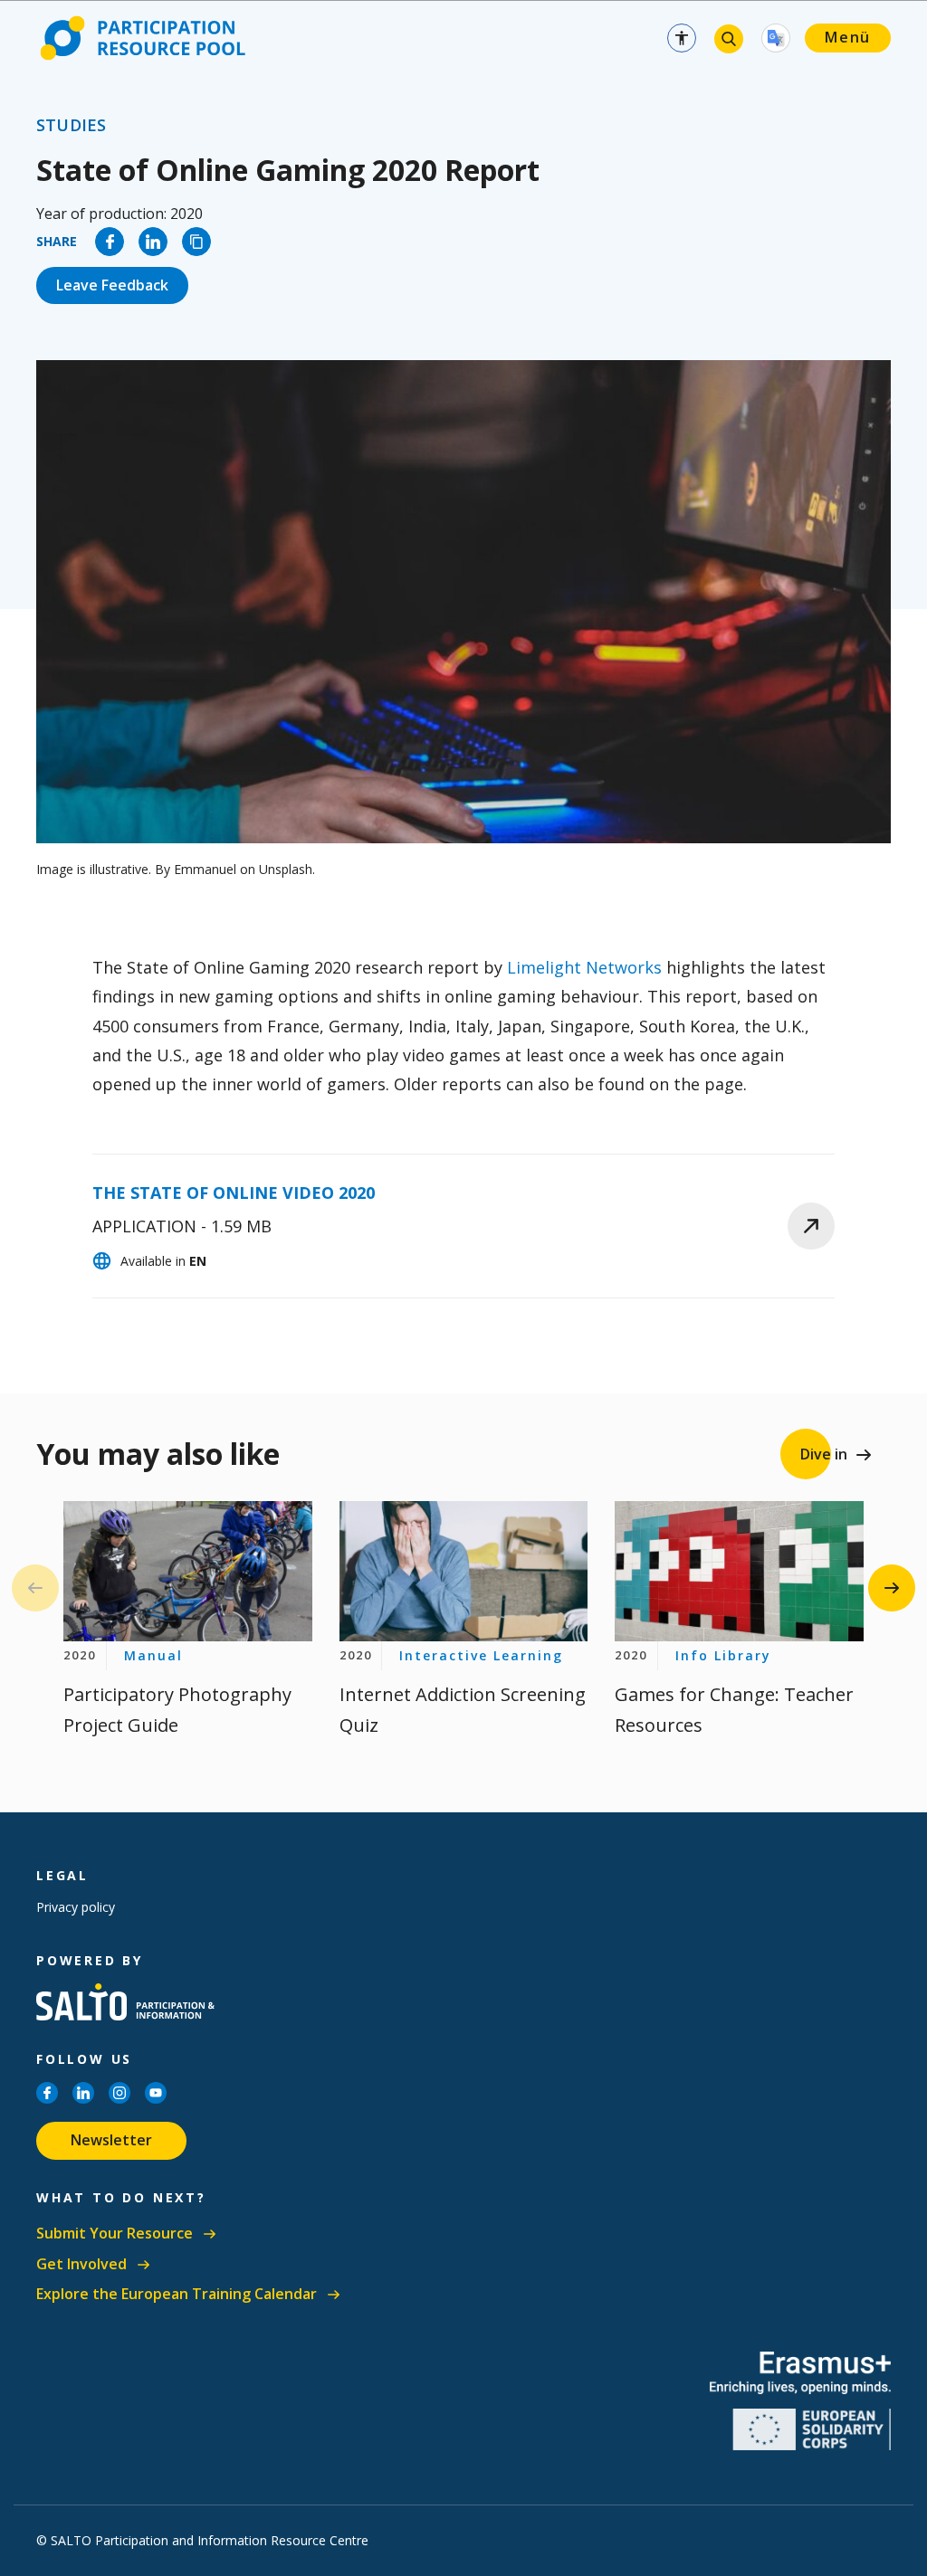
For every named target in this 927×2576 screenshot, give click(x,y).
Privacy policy (76, 1907)
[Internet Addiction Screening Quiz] (464, 1571)
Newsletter (111, 2140)
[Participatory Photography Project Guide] (188, 1571)
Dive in (824, 1454)
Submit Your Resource (115, 2234)
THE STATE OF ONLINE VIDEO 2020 (234, 1193)
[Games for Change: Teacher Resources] (739, 1571)
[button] (892, 1588)
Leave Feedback (112, 285)
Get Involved (81, 2264)
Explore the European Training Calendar (177, 2294)
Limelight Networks (584, 967)
